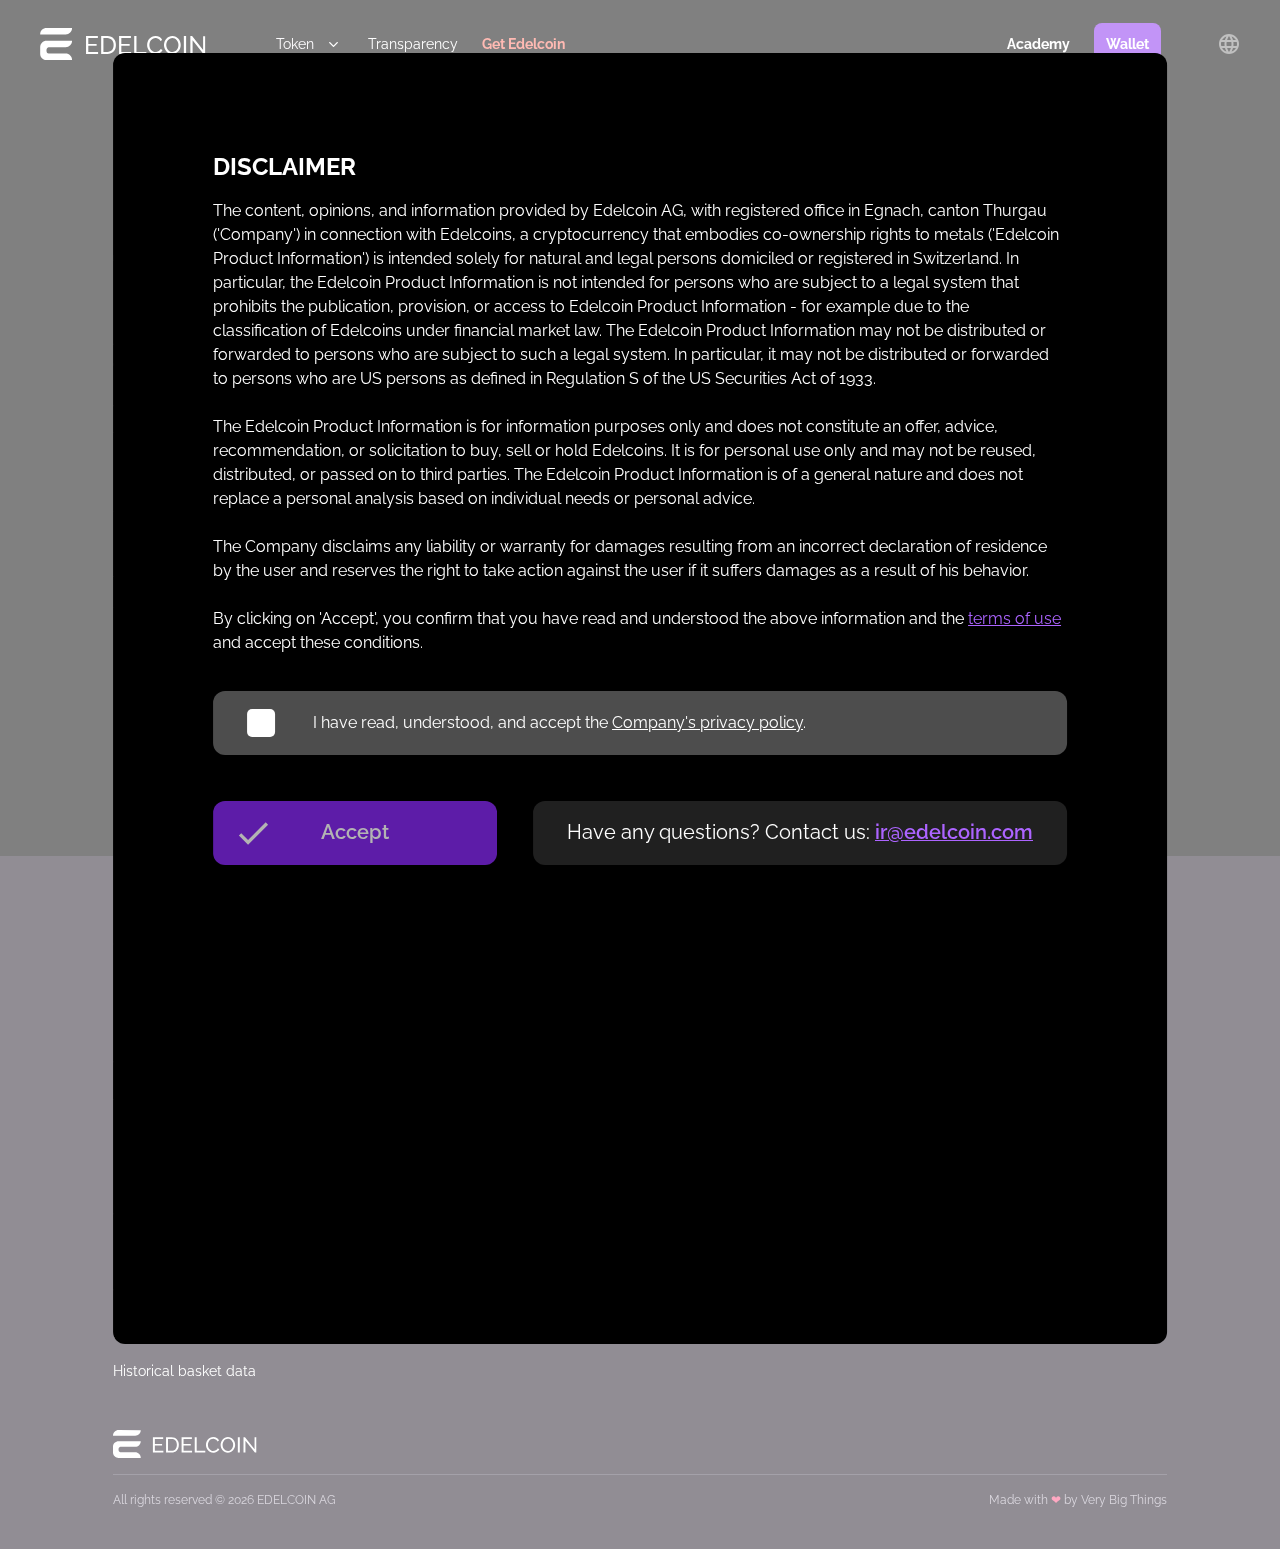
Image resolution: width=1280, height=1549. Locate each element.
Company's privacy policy (707, 722)
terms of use (1014, 618)
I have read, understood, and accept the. (559, 722)
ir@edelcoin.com (954, 832)
